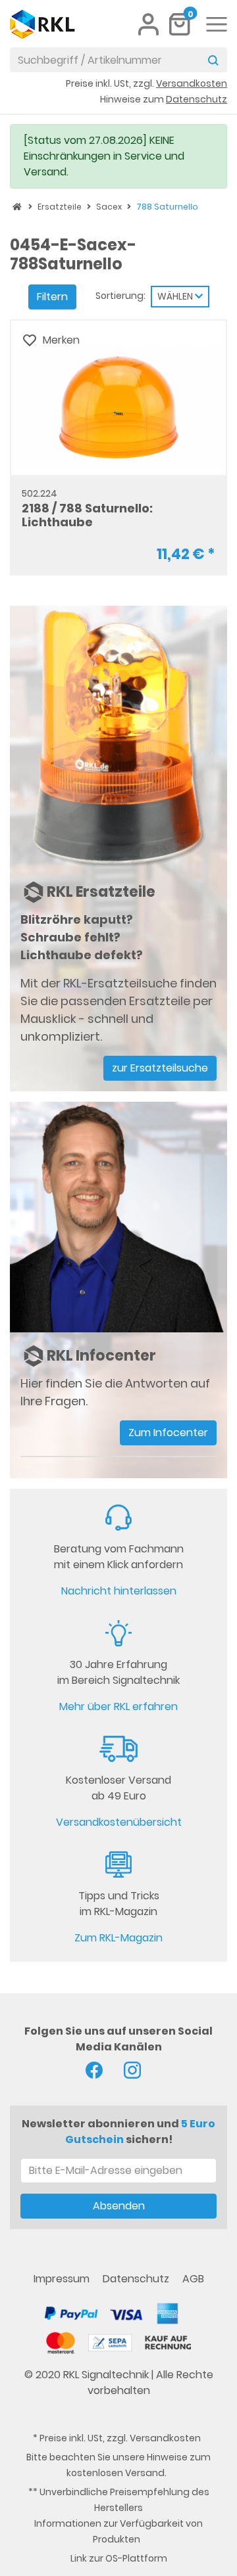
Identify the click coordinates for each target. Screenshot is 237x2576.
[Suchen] (213, 60)
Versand (145, 2473)
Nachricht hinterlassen (119, 1591)
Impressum (63, 2279)
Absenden (119, 2206)
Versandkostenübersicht (119, 1822)
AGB (193, 2279)
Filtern (52, 297)
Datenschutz (137, 2279)
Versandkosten (165, 2438)
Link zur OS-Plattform (119, 2558)
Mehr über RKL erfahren (118, 1706)
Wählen (176, 296)
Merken (61, 340)
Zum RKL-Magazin (118, 1938)
